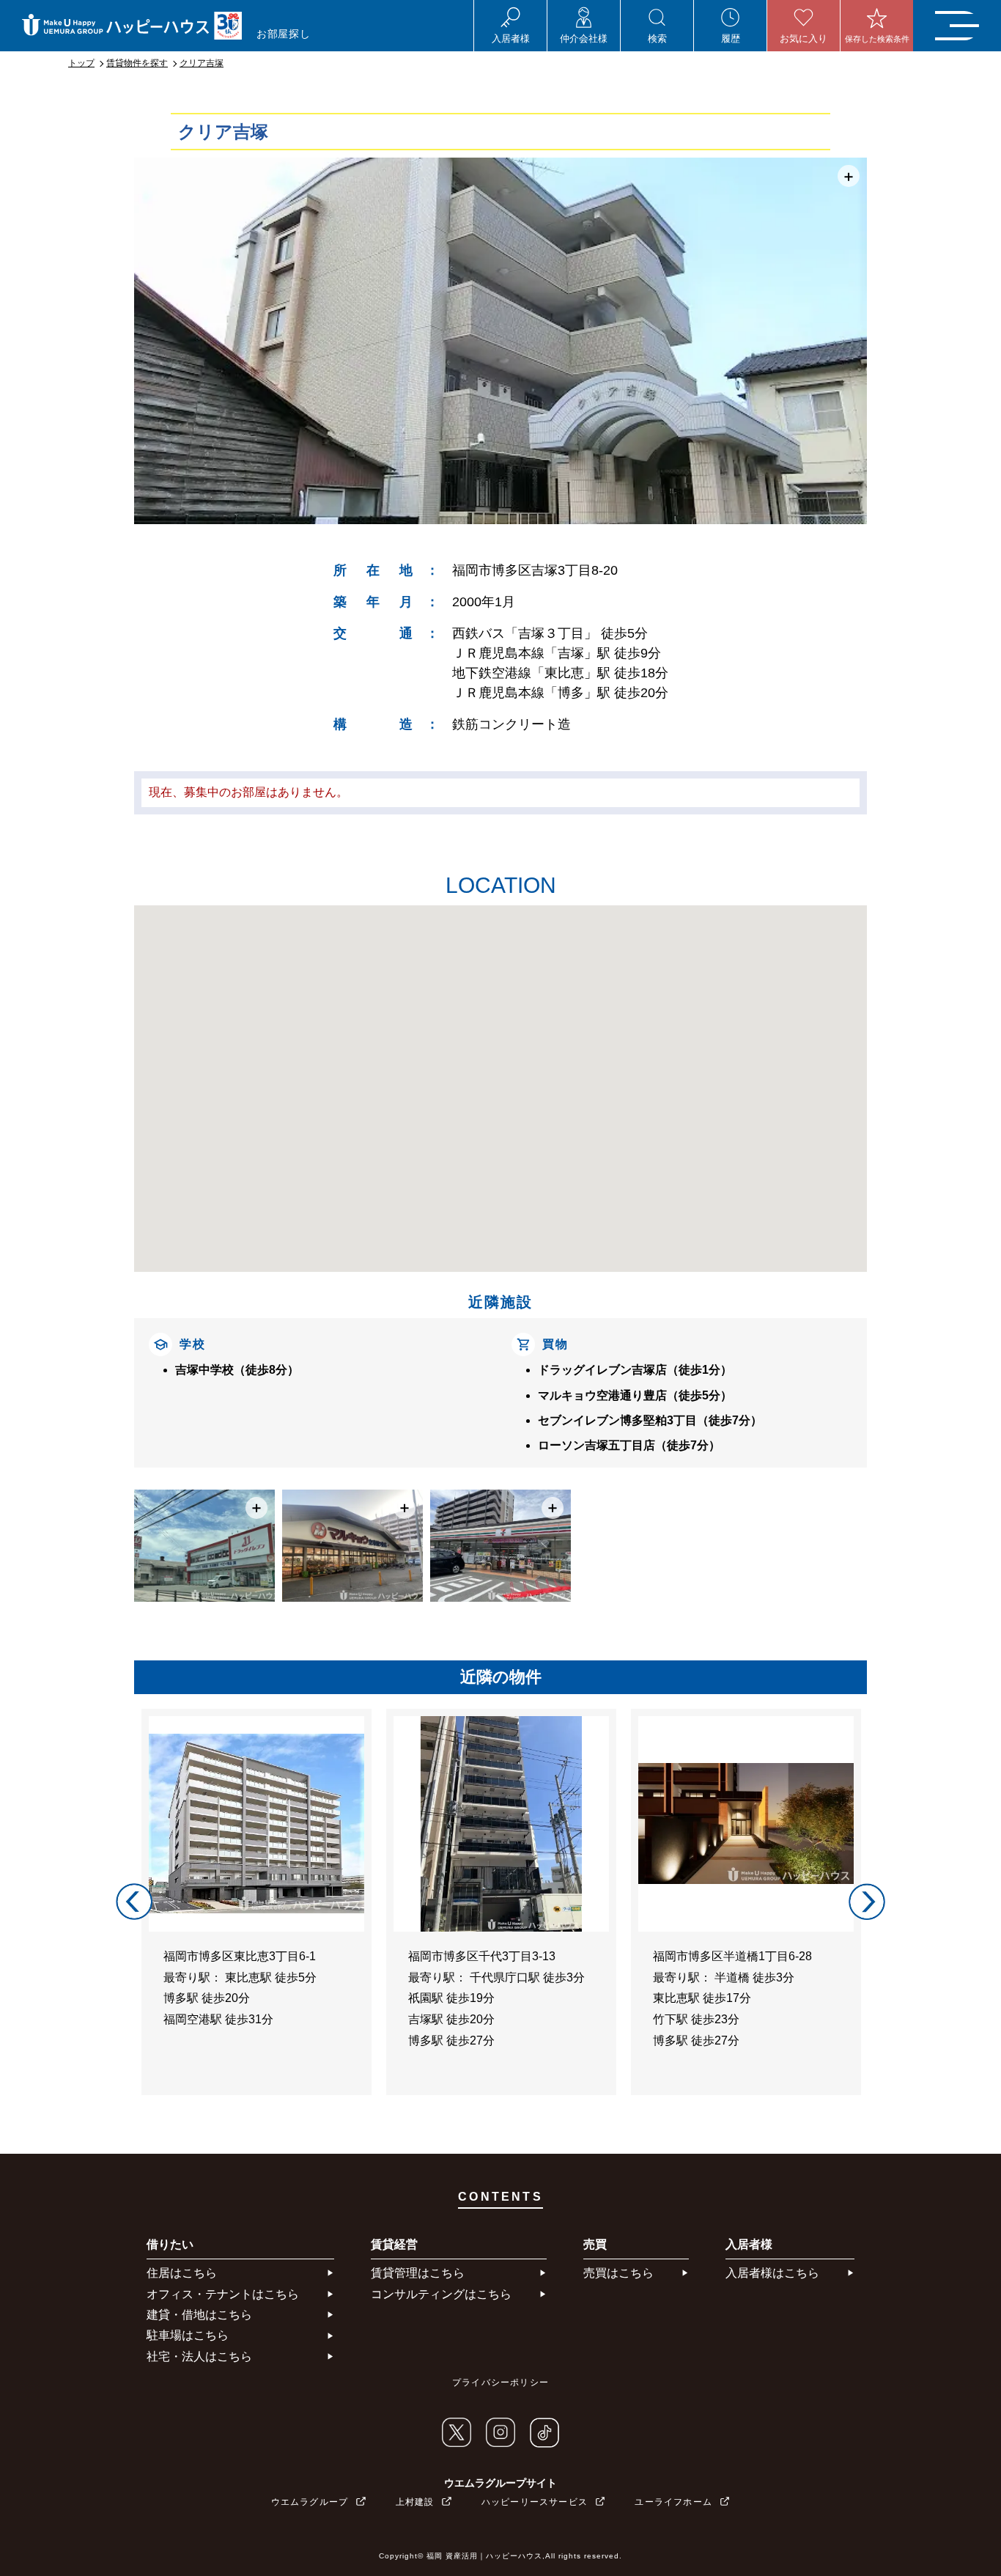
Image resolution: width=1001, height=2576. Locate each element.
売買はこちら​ (618, 2273)
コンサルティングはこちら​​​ (441, 2294)
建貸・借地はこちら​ (199, 2315)
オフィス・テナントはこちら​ (223, 2294)
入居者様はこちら (772, 2273)
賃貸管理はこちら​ (418, 2273)
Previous (134, 1902)
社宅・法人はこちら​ (199, 2356)
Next (867, 1902)
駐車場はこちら (188, 2335)
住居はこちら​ (182, 2273)
